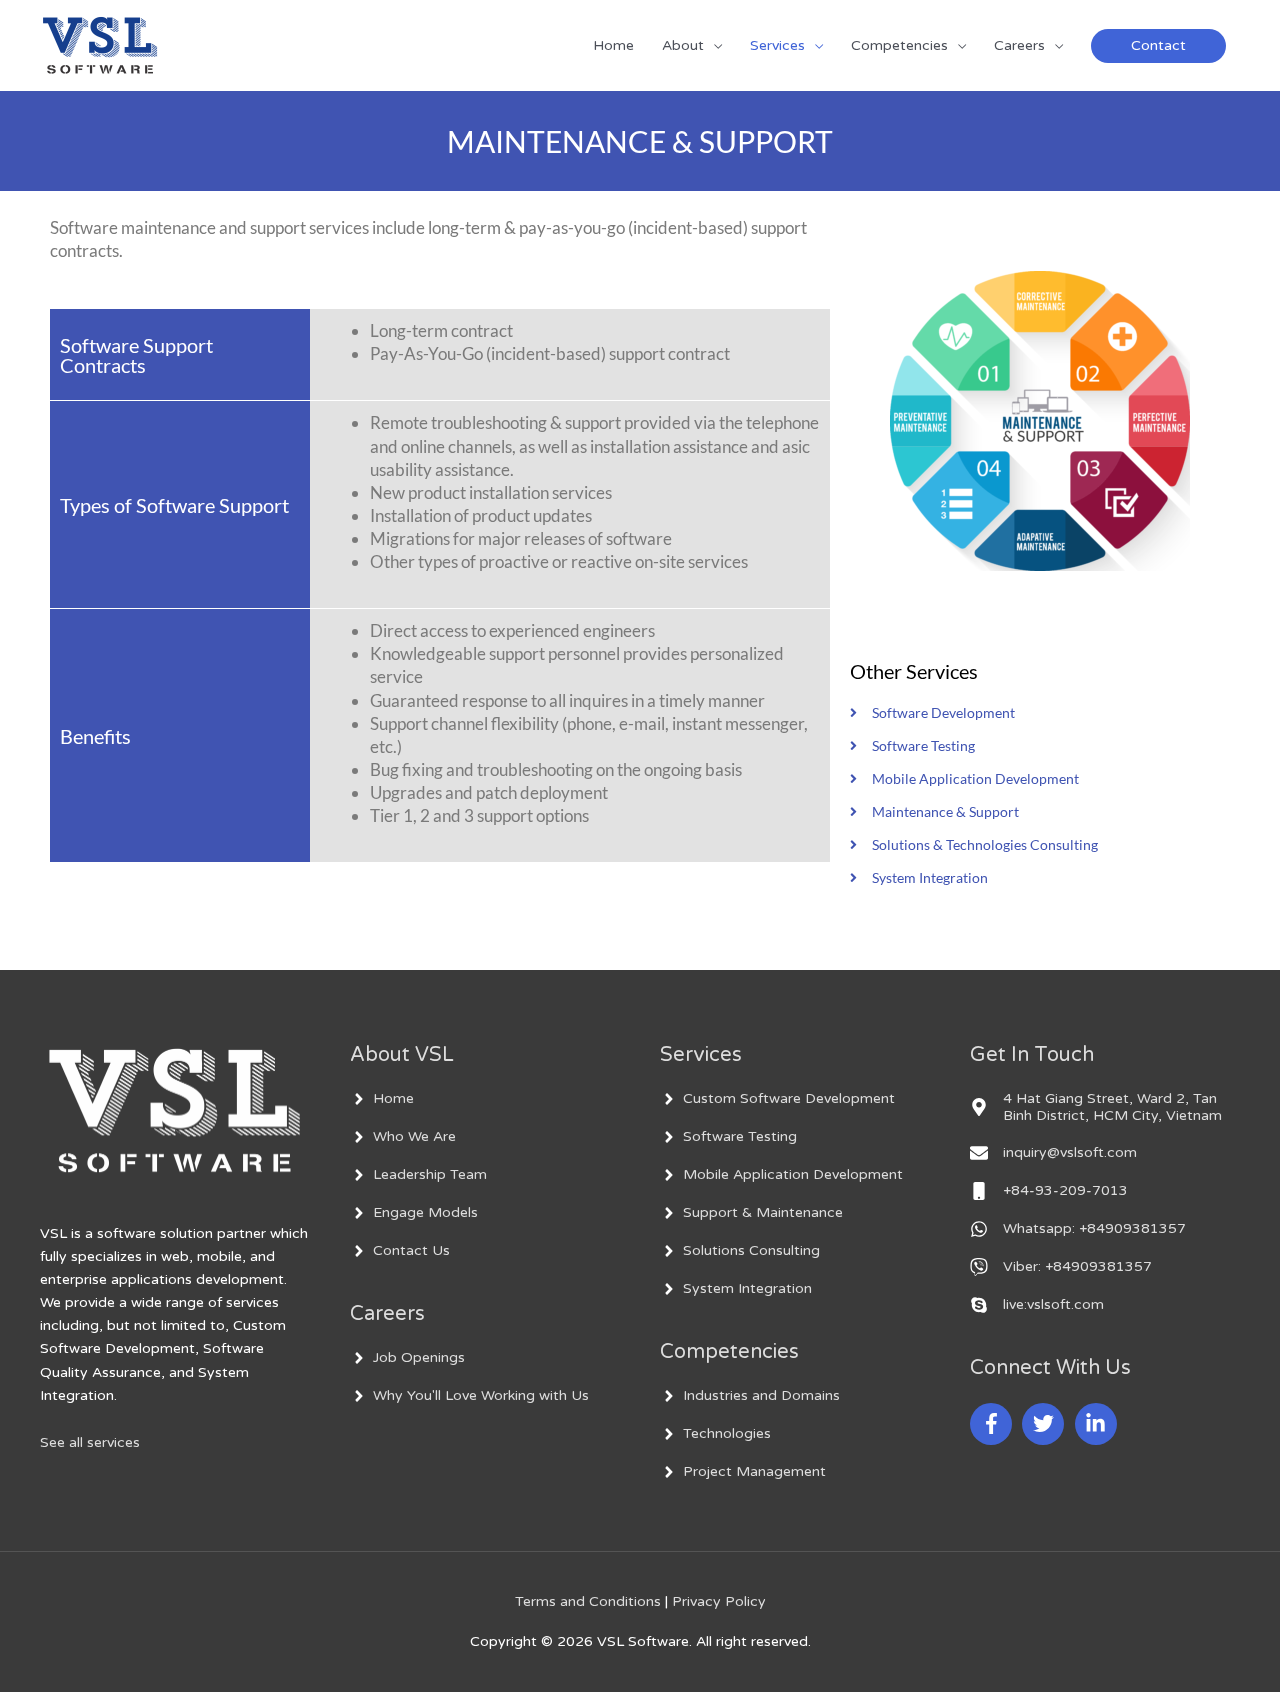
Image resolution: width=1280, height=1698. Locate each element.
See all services (90, 1442)
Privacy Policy (719, 1601)
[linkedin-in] (1099, 1424)
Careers (1019, 45)
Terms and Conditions (588, 1601)
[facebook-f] (994, 1424)
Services (777, 45)
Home (613, 45)
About (683, 45)
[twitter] (1046, 1424)
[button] (1158, 46)
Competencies (899, 45)
